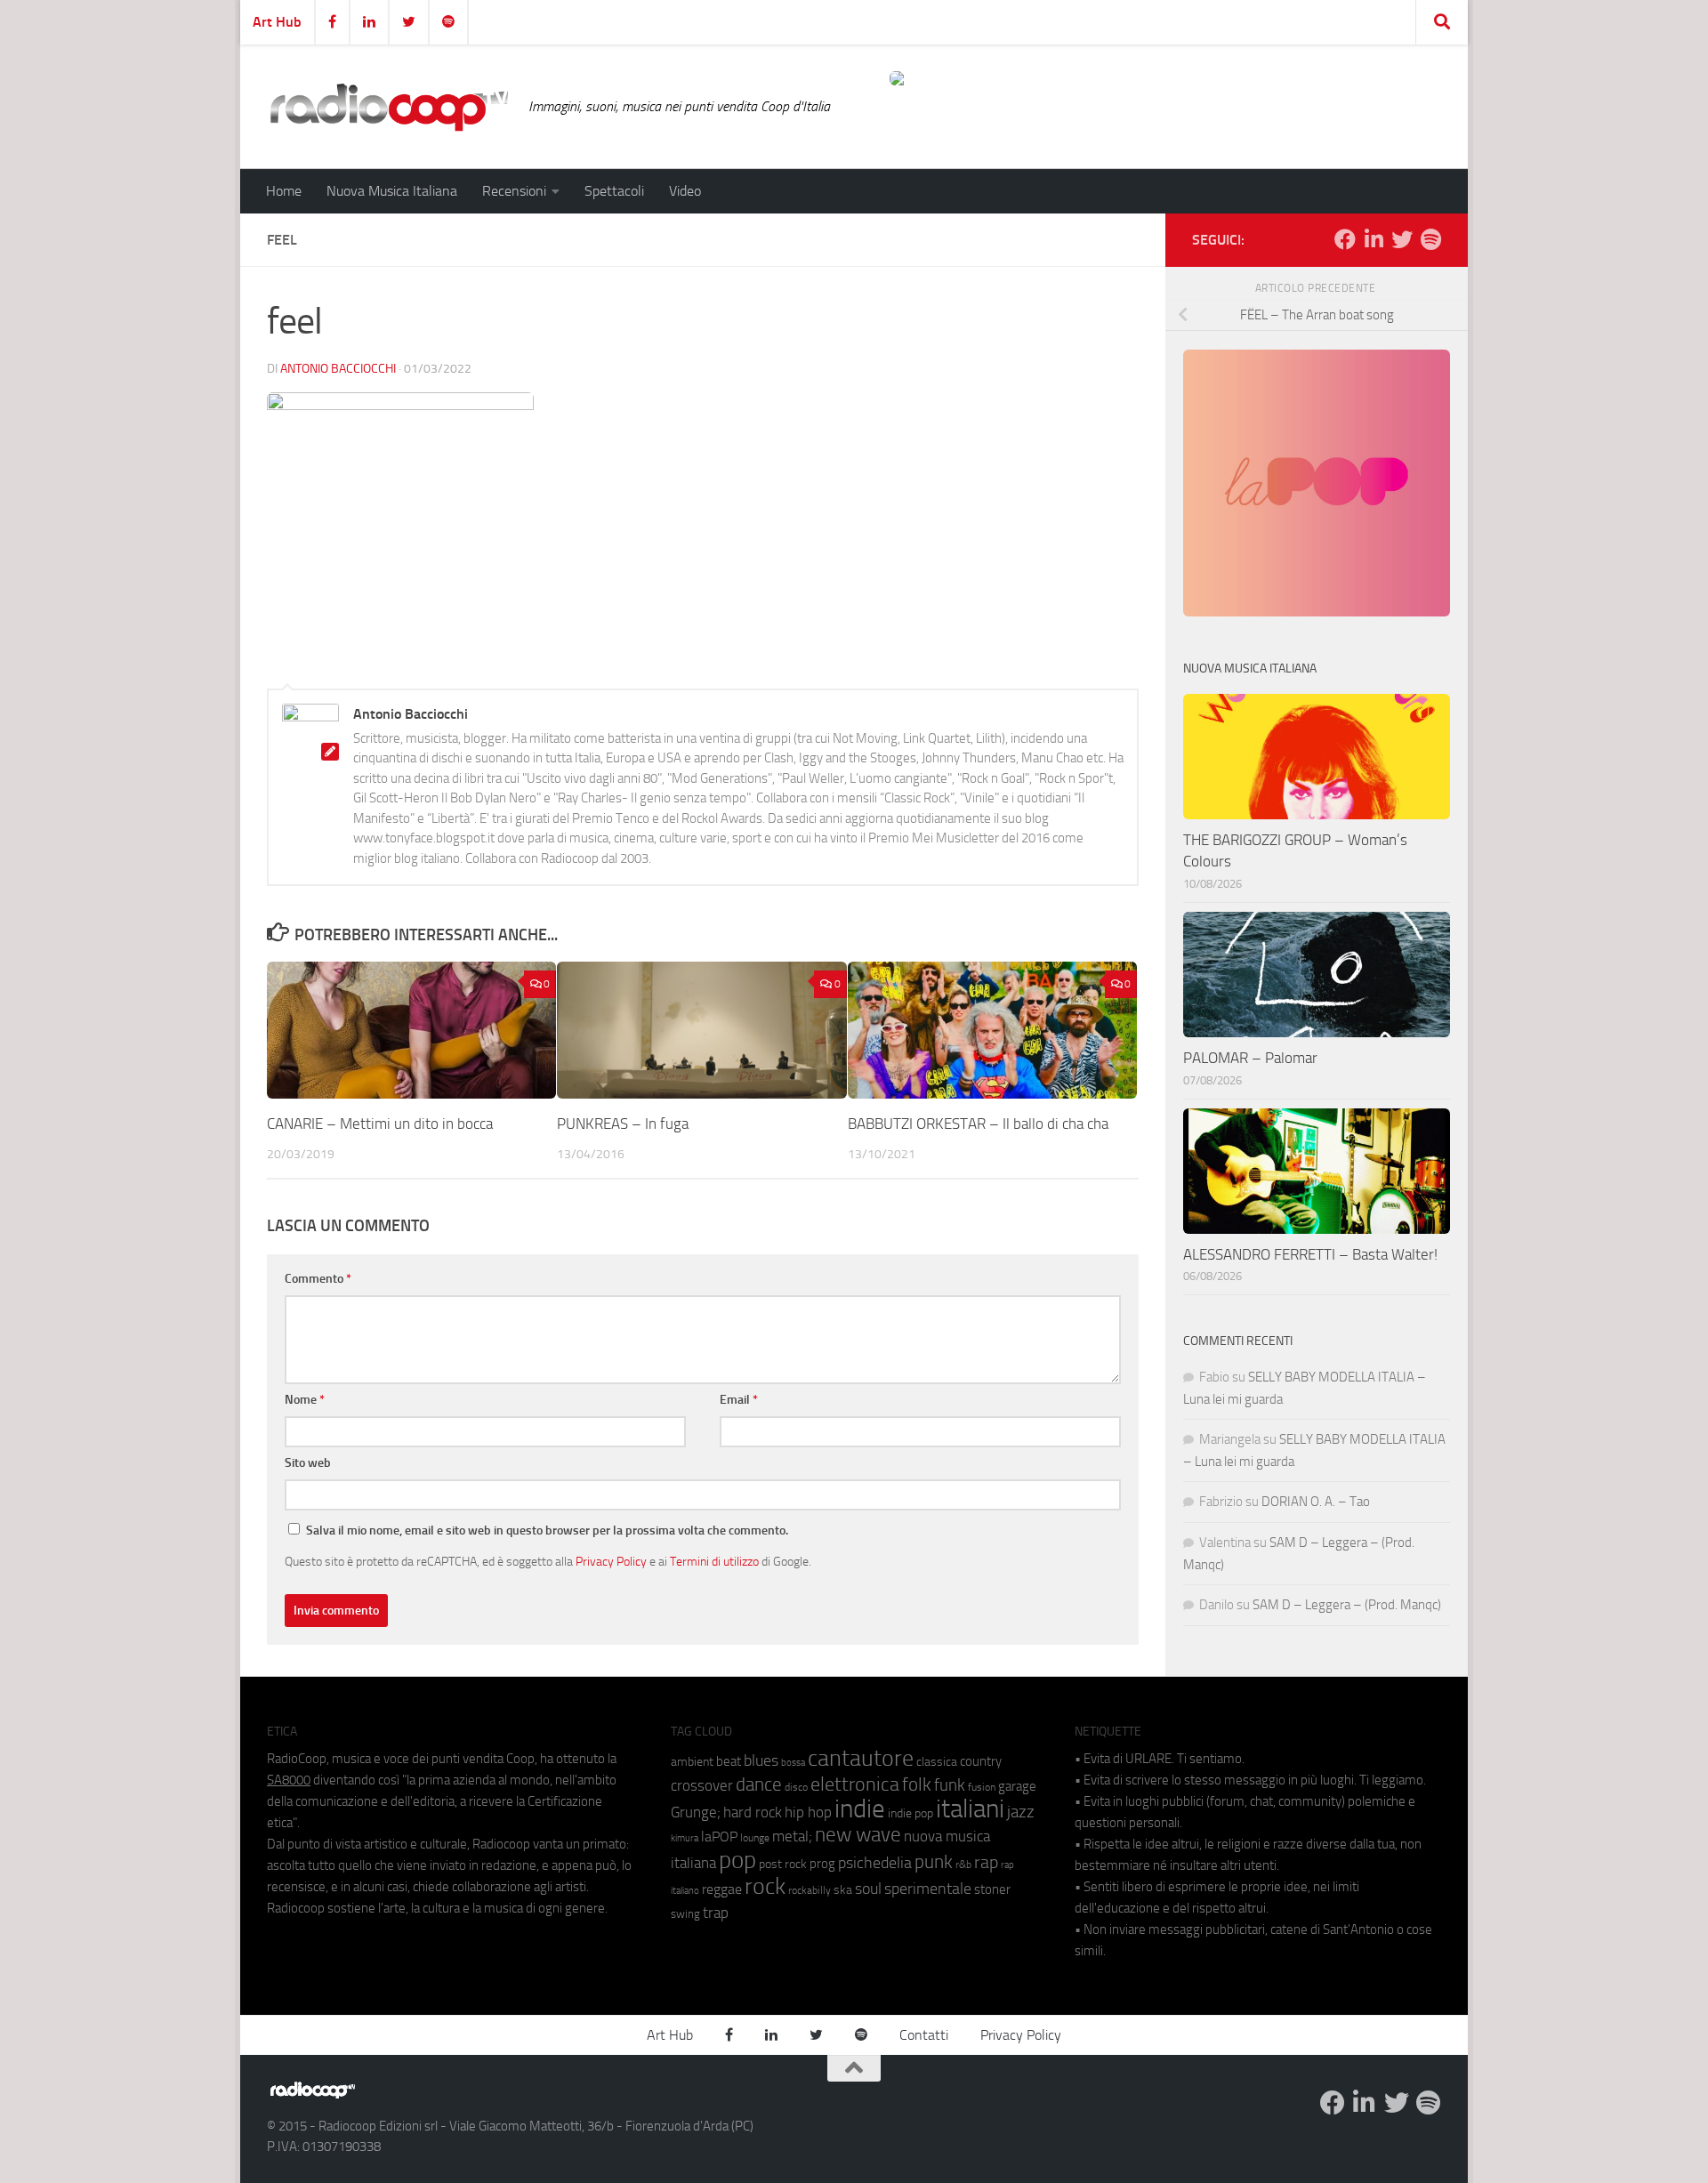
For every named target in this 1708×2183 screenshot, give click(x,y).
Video (685, 191)
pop (737, 1860)
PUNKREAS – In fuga (623, 1124)
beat (729, 1761)
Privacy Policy (611, 1561)
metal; (792, 1837)
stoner (992, 1889)
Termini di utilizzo (714, 1561)
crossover (702, 1785)
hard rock (753, 1812)
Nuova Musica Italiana (392, 191)
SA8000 (289, 1780)
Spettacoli (614, 191)
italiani (970, 1809)
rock (765, 1886)
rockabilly (810, 1890)
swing (685, 1914)
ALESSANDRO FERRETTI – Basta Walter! (1310, 1254)
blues (761, 1760)
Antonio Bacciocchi (338, 369)
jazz (1021, 1812)
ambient (692, 1762)
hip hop (808, 1812)
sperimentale (928, 1889)
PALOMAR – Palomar (1250, 1058)
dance (759, 1784)
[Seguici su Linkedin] (1374, 239)
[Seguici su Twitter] (1402, 239)
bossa (793, 1763)
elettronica (855, 1784)
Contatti (924, 2035)
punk (934, 1862)
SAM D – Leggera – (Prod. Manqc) (1347, 1605)
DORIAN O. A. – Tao (1316, 1502)
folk (917, 1784)
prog (822, 1864)
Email (739, 1400)
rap (986, 1862)
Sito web (308, 1463)
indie (860, 1808)
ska (843, 1890)
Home (284, 191)
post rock (783, 1864)
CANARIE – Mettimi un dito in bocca (380, 1124)
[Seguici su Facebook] (1345, 239)
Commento (318, 1279)
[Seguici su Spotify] (1430, 239)
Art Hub (277, 22)
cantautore (861, 1758)
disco (796, 1787)
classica (937, 1762)
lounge (755, 1838)
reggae (722, 1889)
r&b (963, 1864)
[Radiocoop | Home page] (389, 107)
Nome (305, 1400)
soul (868, 1889)
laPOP (719, 1837)
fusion (982, 1787)
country (981, 1761)
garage (1017, 1786)
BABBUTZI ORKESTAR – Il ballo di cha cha (978, 1124)
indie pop (910, 1813)
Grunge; (696, 1812)
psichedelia (875, 1863)
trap (716, 1913)
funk (950, 1785)
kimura (685, 1838)
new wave (858, 1835)
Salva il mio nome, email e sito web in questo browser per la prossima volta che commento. (547, 1531)
